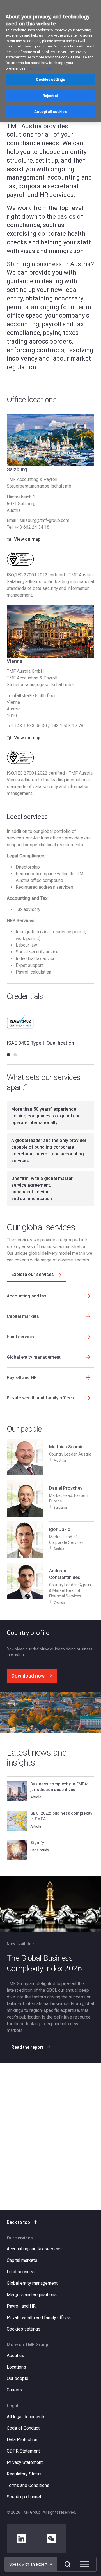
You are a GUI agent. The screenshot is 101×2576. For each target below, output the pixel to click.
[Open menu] (84, 2564)
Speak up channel (24, 2497)
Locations (16, 2367)
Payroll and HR (21, 2306)
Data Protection (22, 2440)
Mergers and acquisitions (32, 2295)
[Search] (68, 2564)
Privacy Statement (25, 2462)
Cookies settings (24, 2329)
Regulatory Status (24, 2474)
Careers (14, 2390)
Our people (18, 2378)
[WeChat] (51, 2539)
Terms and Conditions (28, 2485)
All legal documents (26, 2417)
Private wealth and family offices (39, 2318)
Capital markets (22, 2260)
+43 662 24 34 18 (32, 527)
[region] (50, 61)
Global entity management (32, 2283)
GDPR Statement (23, 2451)
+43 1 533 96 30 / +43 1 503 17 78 (49, 726)
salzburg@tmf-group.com (44, 520)
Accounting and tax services (34, 2249)
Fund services (21, 2272)
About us (15, 2356)
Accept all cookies (50, 112)
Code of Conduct (23, 2428)
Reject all (50, 96)
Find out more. (40, 68)
